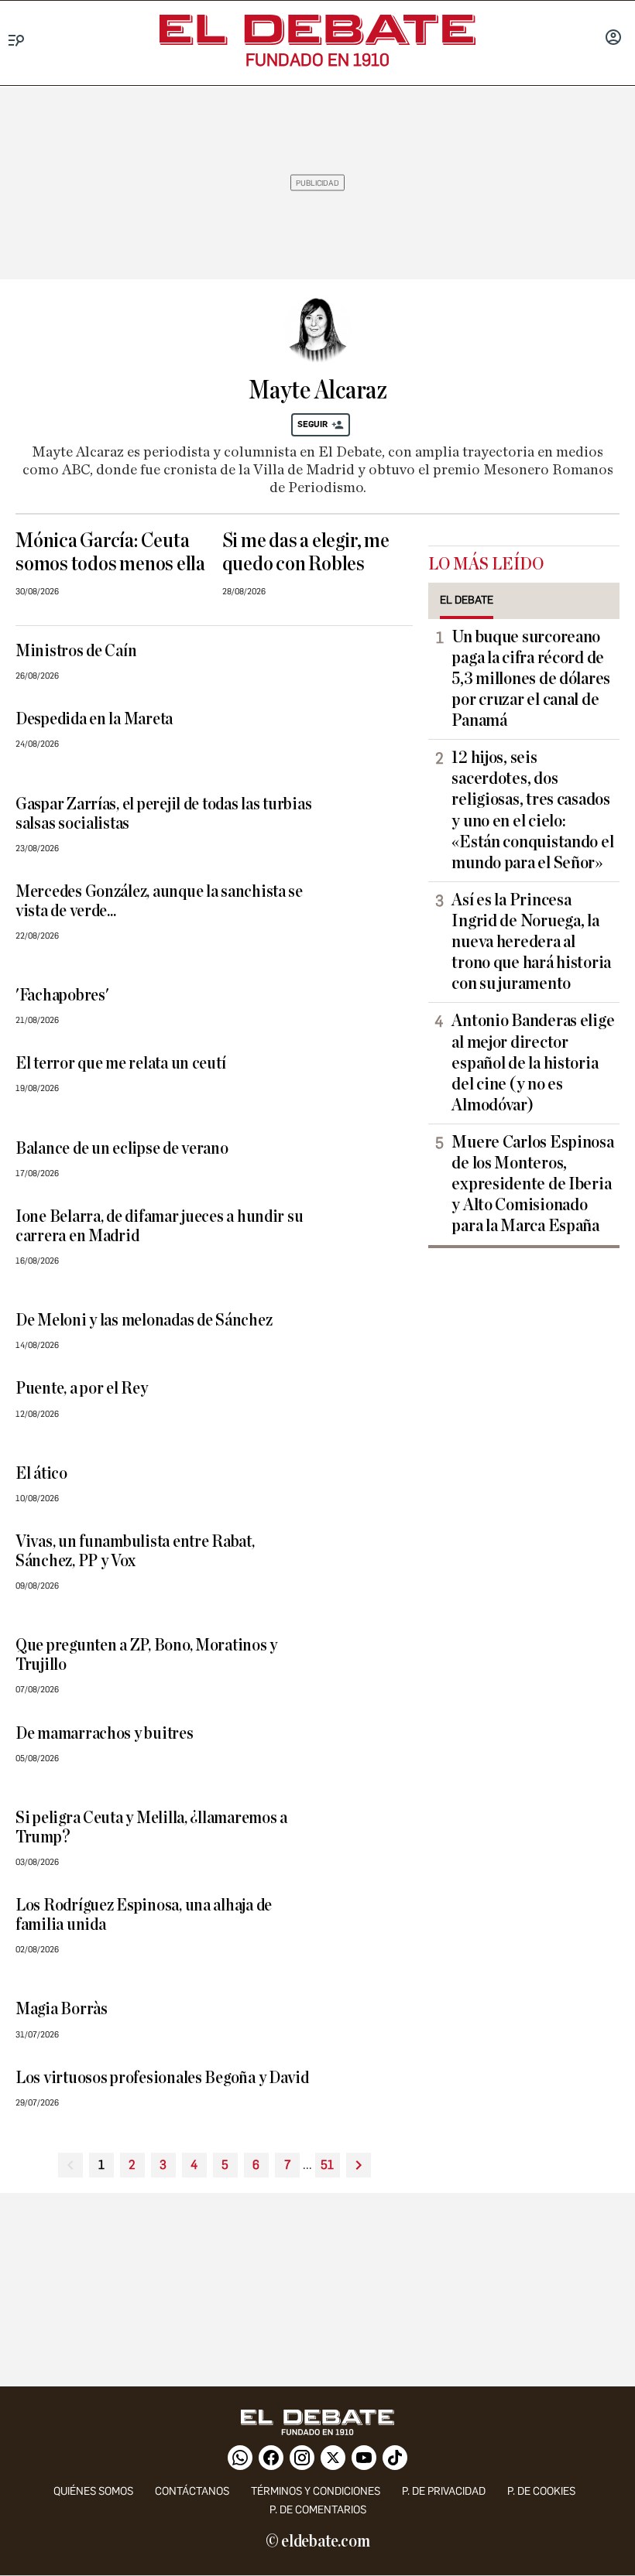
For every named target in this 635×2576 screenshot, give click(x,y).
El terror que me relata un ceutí (120, 1064)
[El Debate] (317, 30)
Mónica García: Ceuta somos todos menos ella (110, 552)
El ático (41, 1474)
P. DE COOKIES (541, 2491)
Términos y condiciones (316, 2491)
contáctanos (192, 2491)
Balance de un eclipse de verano (122, 1149)
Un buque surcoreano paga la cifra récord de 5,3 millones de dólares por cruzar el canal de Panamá (531, 679)
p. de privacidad (444, 2491)
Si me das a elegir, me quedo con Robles (306, 552)
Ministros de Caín (76, 651)
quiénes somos (93, 2491)
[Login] (613, 39)
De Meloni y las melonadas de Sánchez (144, 1320)
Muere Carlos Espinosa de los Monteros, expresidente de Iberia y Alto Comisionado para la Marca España (532, 1184)
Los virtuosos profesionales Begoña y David (162, 2078)
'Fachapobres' (62, 996)
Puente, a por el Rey (82, 1389)
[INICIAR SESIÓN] (613, 39)
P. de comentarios (318, 2510)
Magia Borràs (62, 2009)
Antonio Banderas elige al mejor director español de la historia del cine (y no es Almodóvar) (533, 1062)
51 (327, 2165)
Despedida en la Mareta (94, 719)
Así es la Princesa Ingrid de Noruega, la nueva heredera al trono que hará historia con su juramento (531, 942)
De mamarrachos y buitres (105, 1734)
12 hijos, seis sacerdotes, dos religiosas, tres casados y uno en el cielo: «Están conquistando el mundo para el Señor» (532, 810)
